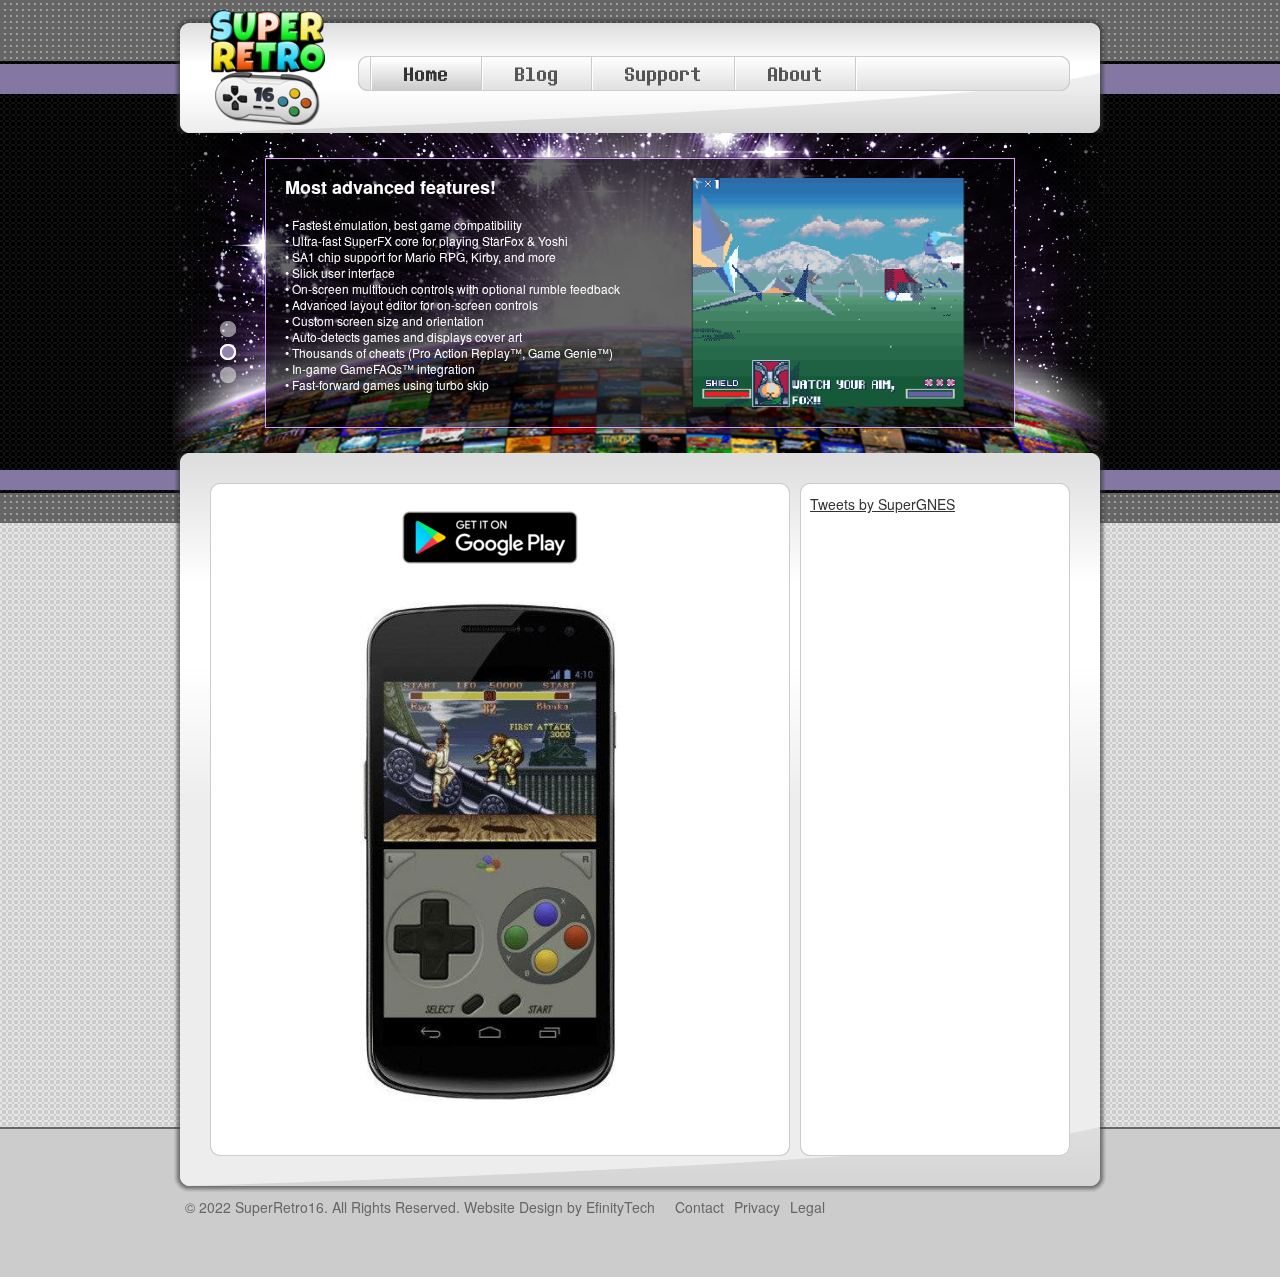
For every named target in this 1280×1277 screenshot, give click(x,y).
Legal (807, 1207)
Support (663, 73)
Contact (699, 1207)
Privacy (757, 1207)
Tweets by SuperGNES (882, 504)
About (795, 73)
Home (426, 73)
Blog (537, 73)
